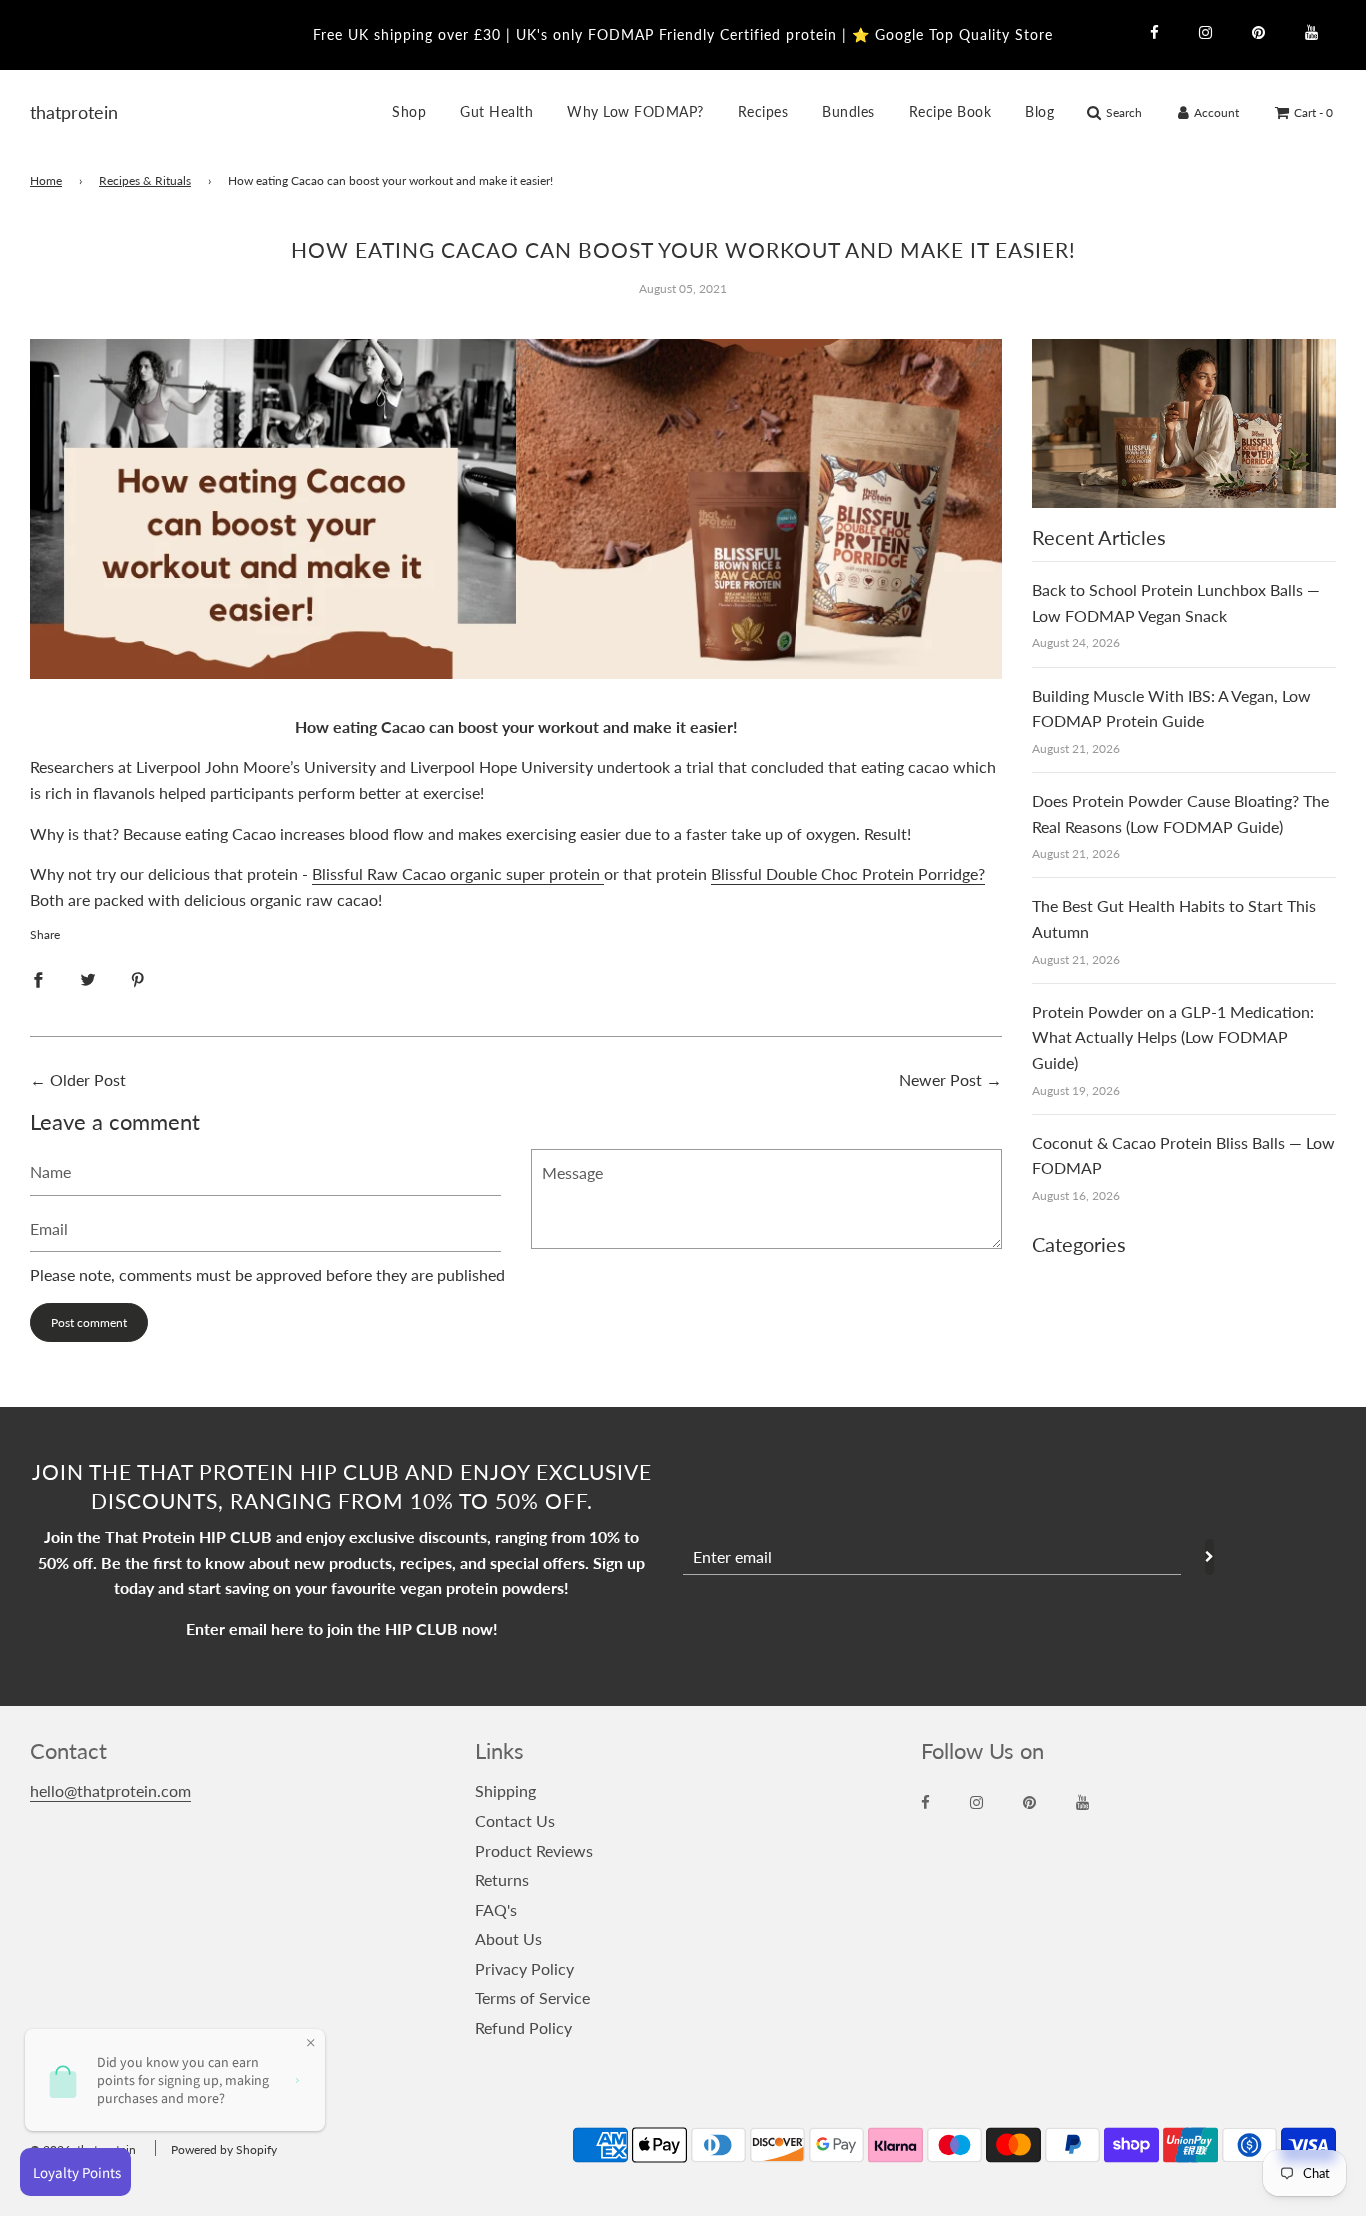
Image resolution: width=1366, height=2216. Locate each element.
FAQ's (496, 1909)
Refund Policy (523, 2027)
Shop (409, 111)
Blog (1039, 111)
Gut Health (496, 111)
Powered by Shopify (224, 2149)
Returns (502, 1879)
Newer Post (940, 1079)
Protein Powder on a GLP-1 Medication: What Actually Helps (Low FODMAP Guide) (1173, 1037)
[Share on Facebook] (38, 978)
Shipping (505, 1790)
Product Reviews (534, 1850)
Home (46, 180)
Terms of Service (532, 1997)
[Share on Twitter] (88, 978)
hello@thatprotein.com (110, 1790)
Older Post (88, 1079)
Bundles (848, 111)
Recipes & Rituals (145, 180)
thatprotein (55, 112)
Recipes (763, 111)
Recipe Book (950, 111)
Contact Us (515, 1820)
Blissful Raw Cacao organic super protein (458, 873)
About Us (508, 1938)
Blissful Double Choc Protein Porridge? (848, 873)
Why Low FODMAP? (635, 111)
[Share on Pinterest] (138, 978)
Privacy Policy (524, 1968)
